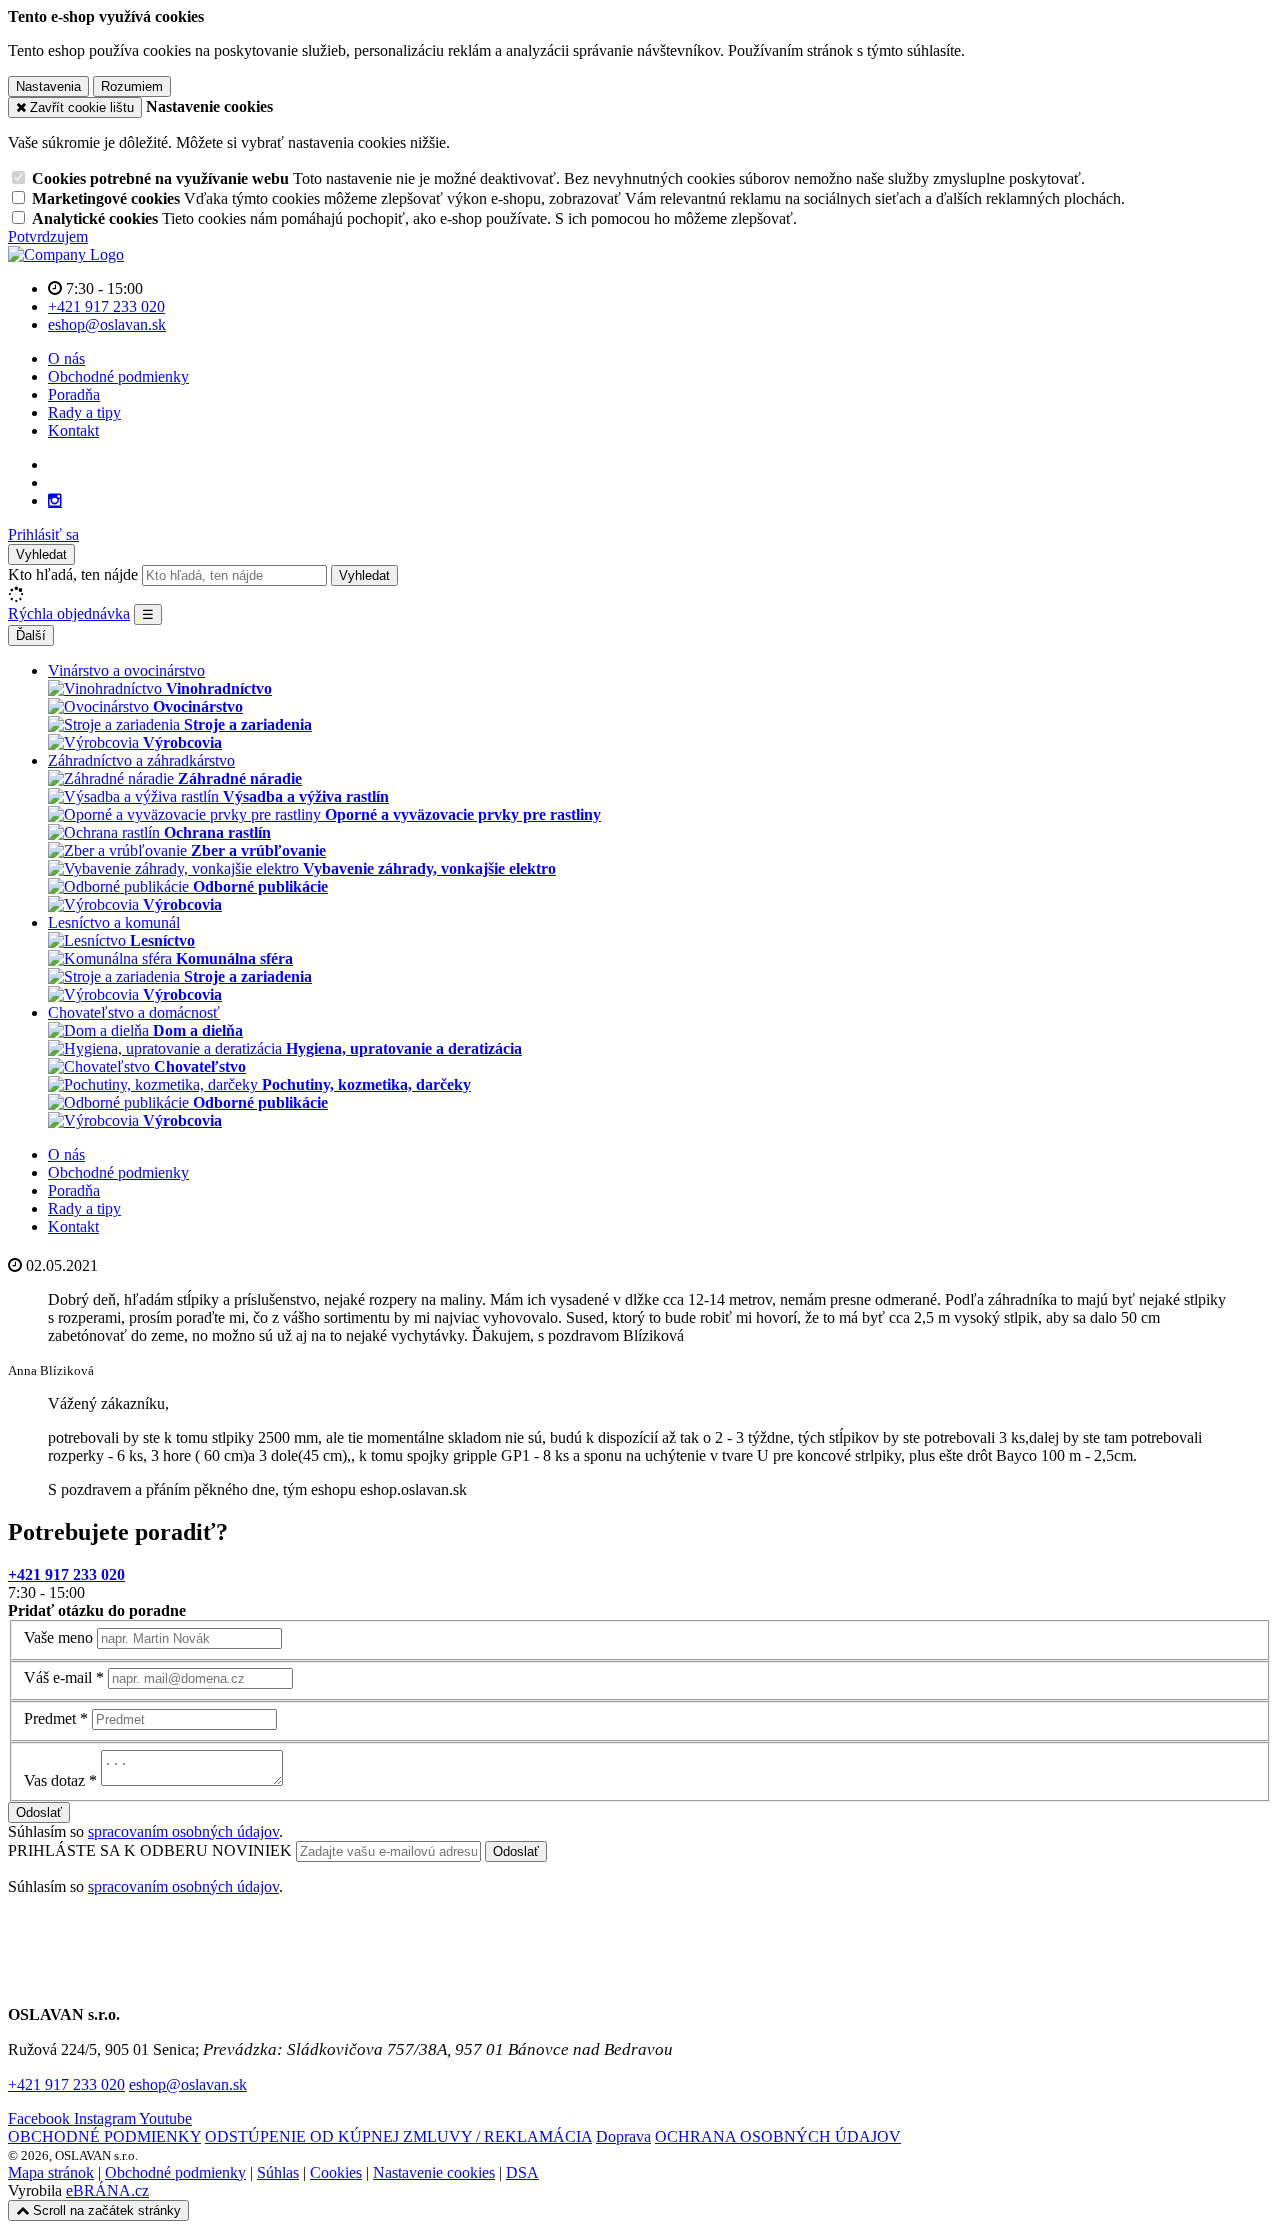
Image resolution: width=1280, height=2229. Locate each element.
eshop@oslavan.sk (188, 2084)
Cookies (336, 2172)
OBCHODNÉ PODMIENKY (104, 2136)
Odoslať (39, 1812)
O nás (66, 358)
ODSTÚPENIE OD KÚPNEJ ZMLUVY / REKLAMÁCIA (398, 2136)
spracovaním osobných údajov (183, 1831)
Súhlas (278, 2172)
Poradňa (74, 394)
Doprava (623, 2136)
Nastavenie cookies (434, 2172)
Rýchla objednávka (69, 613)
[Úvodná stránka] (66, 254)
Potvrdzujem (48, 236)
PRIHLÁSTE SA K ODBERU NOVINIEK (152, 1850)
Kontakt (73, 430)
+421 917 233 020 (66, 2084)
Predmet (50, 1718)
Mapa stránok (51, 2172)
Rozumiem (132, 86)
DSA (522, 2172)
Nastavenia (48, 86)
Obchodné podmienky (118, 376)
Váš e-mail (58, 1677)
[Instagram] (55, 501)
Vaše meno (58, 1637)
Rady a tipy (84, 412)
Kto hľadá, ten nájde (73, 574)
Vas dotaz (54, 1780)
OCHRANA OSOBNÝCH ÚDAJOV (778, 2136)
